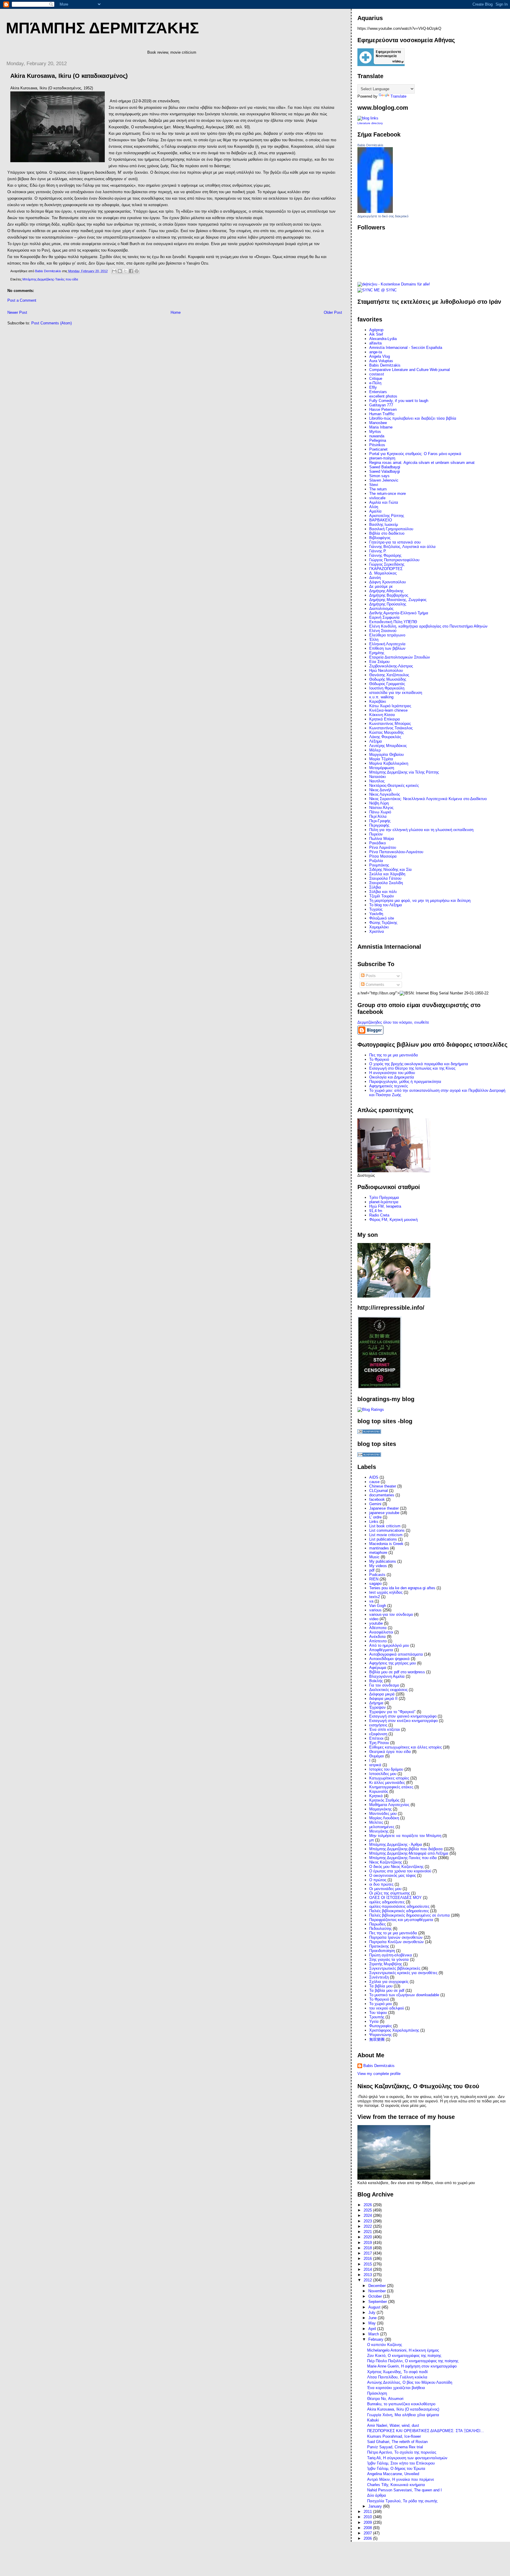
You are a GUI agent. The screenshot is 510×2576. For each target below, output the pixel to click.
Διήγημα (376, 1703)
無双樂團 (377, 2039)
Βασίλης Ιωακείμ (384, 524)
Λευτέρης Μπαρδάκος (388, 746)
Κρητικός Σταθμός (384, 1800)
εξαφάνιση (378, 1734)
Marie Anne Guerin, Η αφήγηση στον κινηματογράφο (412, 2366)
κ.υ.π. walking (381, 697)
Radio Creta (379, 1215)
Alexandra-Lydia (383, 339)
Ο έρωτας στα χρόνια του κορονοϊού (400, 1871)
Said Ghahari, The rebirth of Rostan (397, 2442)
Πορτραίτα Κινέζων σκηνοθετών (397, 1942)
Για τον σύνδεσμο (384, 1685)
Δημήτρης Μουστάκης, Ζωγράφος (398, 600)
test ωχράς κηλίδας (386, 1592)
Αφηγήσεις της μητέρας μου (393, 1663)
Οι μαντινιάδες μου (385, 1889)
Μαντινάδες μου (383, 1814)
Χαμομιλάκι (379, 927)
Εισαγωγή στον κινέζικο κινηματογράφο (403, 1721)
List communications (387, 1530)
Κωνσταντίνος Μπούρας (390, 724)
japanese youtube (384, 1513)
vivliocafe (377, 498)
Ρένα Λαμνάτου (383, 847)
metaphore (378, 1553)
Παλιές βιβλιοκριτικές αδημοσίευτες (399, 1911)
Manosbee (378, 423)
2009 (368, 2522)
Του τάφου (378, 2013)
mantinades (379, 1548)
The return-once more (388, 494)
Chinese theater (383, 1486)
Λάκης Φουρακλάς (385, 737)
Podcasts (377, 1575)
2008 (368, 2528)
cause (374, 1482)
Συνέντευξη (379, 1977)
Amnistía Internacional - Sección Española (406, 348)
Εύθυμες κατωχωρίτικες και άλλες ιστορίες (406, 1747)
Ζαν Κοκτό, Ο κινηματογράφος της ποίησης (404, 2356)
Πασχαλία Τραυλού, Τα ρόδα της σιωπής (402, 2501)
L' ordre (375, 1517)
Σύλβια (375, 887)
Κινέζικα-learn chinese (388, 710)
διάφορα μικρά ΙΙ (383, 1699)
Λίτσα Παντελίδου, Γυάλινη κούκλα (397, 2377)
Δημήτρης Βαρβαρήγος (389, 595)
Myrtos (375, 432)
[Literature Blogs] (368, 118)
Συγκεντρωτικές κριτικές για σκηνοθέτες (403, 1973)
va (371, 1601)
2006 (368, 2538)
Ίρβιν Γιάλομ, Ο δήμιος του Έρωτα (396, 2469)
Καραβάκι (378, 701)
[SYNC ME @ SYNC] (377, 290)
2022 (368, 2226)
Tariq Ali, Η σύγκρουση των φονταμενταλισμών (407, 2458)
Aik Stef (376, 334)
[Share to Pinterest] (137, 271)
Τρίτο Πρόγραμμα (384, 1197)
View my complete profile (379, 2074)
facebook (377, 1499)
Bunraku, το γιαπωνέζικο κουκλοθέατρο (401, 2404)
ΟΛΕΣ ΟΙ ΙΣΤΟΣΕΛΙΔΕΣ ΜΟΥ (395, 1898)
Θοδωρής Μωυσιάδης (388, 679)
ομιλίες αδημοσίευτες (387, 1902)
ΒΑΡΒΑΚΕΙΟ (381, 520)
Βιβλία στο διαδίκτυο (387, 533)
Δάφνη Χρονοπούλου (388, 582)
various (375, 1610)
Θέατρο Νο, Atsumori (385, 2399)
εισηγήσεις (378, 1725)
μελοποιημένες (382, 1827)
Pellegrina (378, 440)
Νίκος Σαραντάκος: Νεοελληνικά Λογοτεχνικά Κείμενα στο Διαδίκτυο (428, 799)
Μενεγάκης (379, 1831)
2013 (368, 2275)
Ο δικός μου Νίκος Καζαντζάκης (396, 1867)
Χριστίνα (377, 931)
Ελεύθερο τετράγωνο (387, 635)
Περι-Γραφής (380, 821)
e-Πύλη (375, 383)
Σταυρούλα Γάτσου (385, 878)
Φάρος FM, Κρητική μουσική (393, 1220)
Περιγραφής (379, 825)
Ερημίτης (377, 653)
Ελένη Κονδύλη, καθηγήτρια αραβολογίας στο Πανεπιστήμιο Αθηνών (428, 626)
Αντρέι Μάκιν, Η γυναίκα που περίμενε (401, 2479)
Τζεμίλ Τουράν (382, 896)
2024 (368, 2215)
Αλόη (374, 507)
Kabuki (373, 2420)
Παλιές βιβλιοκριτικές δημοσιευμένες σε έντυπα (410, 1915)
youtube (376, 1623)
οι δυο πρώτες (381, 1884)
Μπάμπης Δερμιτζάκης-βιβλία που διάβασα (406, 1849)
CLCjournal (379, 1491)
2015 (368, 2264)
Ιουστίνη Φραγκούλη (387, 688)
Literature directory (370, 123)
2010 (368, 2517)
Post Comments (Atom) (52, 323)
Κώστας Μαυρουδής (386, 732)
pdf (372, 1570)
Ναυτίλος (377, 781)
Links (374, 1522)
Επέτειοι (376, 1738)
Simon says (379, 476)
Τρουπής (377, 2017)
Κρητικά (376, 1796)
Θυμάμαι (377, 1756)
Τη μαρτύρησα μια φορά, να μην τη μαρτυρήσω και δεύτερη (420, 900)
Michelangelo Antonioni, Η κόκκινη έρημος (403, 2350)
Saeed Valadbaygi (385, 471)
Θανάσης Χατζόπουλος (389, 675)
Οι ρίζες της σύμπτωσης (390, 1893)
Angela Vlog (380, 356)
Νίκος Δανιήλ (380, 790)
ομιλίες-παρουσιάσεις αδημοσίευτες (399, 1906)
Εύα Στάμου (379, 662)
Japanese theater (384, 1508)
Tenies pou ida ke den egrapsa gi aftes (402, 1588)
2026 (368, 2205)
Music (374, 1557)
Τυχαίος (376, 909)
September (378, 2302)
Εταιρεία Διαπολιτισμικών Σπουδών (400, 657)
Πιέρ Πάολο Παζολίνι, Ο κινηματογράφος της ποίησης (413, 2361)
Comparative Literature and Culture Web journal (410, 370)
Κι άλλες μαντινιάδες (387, 1783)
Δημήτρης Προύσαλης (388, 604)
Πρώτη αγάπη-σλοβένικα (391, 1955)
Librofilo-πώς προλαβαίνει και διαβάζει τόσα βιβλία (413, 418)
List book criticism (385, 1526)
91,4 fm (376, 1211)
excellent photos (383, 396)
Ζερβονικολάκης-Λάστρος (391, 666)
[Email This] (114, 271)
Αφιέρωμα (378, 1668)
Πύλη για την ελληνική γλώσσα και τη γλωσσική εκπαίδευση (421, 830)
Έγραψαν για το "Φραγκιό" (392, 1712)
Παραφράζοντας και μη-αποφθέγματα (401, 1920)
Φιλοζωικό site (382, 918)
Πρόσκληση (377, 2393)
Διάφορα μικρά (382, 1694)
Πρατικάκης (379, 1946)
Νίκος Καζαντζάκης (386, 1862)
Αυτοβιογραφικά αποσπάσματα (396, 1654)
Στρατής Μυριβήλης (386, 1964)
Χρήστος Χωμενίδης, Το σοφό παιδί (397, 2372)
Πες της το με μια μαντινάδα (393, 1933)
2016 (368, 2259)
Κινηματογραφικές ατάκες (391, 1787)
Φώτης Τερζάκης (383, 923)
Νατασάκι (377, 777)
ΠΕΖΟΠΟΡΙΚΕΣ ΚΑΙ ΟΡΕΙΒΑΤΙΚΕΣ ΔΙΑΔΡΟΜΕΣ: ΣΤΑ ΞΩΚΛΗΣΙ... (426, 2431)
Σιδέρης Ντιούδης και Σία (390, 870)
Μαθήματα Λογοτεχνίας (389, 1805)
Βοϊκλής (376, 1681)
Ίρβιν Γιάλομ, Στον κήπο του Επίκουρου (401, 2463)
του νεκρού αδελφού (387, 2008)
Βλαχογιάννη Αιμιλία (387, 1676)
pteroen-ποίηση (382, 458)
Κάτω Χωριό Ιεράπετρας (390, 706)
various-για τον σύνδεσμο (391, 1614)
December (378, 2286)
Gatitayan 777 (381, 405)
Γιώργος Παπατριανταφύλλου (394, 560)
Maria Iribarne (381, 427)
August (375, 2307)
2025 (368, 2210)
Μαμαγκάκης (380, 1809)
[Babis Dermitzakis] (375, 212)
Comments (374, 985)
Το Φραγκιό (379, 1059)
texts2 (375, 1597)
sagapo (375, 1583)
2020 (368, 2237)
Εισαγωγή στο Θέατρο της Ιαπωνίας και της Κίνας (412, 1068)
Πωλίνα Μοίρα (382, 839)
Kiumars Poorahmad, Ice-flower (394, 2436)
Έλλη (374, 640)
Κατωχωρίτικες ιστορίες (389, 1778)
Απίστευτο (378, 1641)
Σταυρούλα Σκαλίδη (386, 883)
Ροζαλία (376, 861)
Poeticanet (378, 449)
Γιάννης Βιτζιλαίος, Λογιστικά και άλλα (402, 547)
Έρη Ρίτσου (379, 1743)
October (376, 2296)
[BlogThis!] (120, 271)
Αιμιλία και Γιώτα (384, 502)
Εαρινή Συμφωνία (384, 617)
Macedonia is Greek (386, 1544)
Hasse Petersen (383, 409)
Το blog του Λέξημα (386, 905)
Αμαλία (375, 511)
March (374, 2334)
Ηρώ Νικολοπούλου (386, 670)
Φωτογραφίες (381, 2026)
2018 (368, 2248)
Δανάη (375, 578)
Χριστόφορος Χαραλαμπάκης (394, 2030)
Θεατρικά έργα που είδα (390, 1752)
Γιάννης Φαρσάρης (385, 555)
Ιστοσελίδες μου (383, 1774)
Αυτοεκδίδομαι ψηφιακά (389, 1659)
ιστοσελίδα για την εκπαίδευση (396, 693)
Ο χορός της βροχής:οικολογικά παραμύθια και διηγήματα (419, 1064)
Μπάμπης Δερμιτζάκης (102, 28)
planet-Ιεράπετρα (384, 1202)
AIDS (374, 1477)
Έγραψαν (377, 1707)
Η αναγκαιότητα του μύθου (392, 1073)
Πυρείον (376, 834)
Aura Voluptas (381, 361)
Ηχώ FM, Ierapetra (385, 1206)
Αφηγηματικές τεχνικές (389, 1086)
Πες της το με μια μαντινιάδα (394, 1055)
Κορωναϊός (379, 1791)
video (374, 1619)
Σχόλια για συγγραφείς (389, 1982)
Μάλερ (375, 750)
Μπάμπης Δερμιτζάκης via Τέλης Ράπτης (404, 772)
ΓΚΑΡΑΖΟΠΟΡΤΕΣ (386, 569)
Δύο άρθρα (377, 2495)
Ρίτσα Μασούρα (383, 856)
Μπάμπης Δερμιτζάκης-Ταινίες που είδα (50, 279)
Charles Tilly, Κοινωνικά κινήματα (396, 2485)
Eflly (373, 387)
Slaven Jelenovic (384, 480)
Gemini (375, 1504)
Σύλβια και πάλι (383, 892)
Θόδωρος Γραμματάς (387, 684)
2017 (368, 2253)
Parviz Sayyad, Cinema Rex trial (395, 2447)
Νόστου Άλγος (381, 808)
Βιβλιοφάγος (380, 538)
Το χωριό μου (381, 2004)
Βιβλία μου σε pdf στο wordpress (397, 1672)
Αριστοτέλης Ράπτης (387, 516)
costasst (377, 374)
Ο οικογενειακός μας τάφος (393, 1875)
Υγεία (374, 2021)
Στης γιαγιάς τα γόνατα (389, 1959)
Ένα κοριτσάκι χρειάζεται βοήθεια (396, 2388)
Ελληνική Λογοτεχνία (387, 644)
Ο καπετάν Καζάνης (385, 2345)
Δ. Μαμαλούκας (383, 573)
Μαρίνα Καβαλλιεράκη (389, 763)
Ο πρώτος (378, 1880)
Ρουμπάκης (379, 865)
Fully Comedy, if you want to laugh (399, 401)
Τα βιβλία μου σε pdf (387, 1990)
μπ (372, 1840)
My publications (383, 1561)
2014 (368, 2269)
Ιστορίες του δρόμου (386, 1769)
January (376, 2506)
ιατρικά (375, 1765)
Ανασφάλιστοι (381, 1632)
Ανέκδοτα (377, 1637)
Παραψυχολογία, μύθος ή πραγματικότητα (405, 1082)
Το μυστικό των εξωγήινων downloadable (404, 1995)
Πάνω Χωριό (380, 812)
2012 (368, 2280)
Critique (376, 379)
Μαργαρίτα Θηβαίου (386, 755)
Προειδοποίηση (382, 1951)
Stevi (374, 485)
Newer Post (17, 312)
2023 (368, 2221)
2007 (368, 2533)
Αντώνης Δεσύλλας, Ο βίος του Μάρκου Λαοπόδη (410, 2382)
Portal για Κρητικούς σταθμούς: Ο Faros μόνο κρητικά (415, 454)
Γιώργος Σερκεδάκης (387, 564)
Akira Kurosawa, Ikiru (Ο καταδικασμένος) (403, 2409)
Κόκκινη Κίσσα (382, 715)
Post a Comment (22, 300)
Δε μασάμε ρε (381, 586)
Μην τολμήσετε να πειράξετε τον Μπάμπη (405, 1836)
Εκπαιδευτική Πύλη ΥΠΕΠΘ (393, 622)
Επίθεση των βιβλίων (387, 648)
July (372, 2313)
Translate (398, 96)
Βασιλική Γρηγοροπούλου (391, 529)
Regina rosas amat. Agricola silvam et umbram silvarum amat (422, 463)
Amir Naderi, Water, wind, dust (393, 2425)
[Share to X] (125, 271)
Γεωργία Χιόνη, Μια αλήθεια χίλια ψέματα (403, 2415)
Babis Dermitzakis (370, 145)
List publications (383, 1539)
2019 (368, 2243)
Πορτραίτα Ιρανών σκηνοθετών (396, 1937)
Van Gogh (378, 1606)
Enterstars (378, 392)
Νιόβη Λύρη (379, 803)
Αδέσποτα (378, 1628)
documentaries (382, 1495)
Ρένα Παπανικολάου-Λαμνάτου (396, 852)
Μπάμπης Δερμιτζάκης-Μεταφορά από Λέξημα (409, 1853)
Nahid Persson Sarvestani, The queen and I (404, 2490)
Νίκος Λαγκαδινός (385, 794)
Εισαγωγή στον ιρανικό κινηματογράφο (403, 1716)
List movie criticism (386, 1535)
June (373, 2318)
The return (378, 489)
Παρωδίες (377, 1924)
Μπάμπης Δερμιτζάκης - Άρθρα (396, 1844)
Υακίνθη (376, 914)
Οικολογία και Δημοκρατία (392, 1077)
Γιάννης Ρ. (378, 551)
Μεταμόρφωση (382, 768)
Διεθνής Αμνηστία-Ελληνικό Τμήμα (399, 613)
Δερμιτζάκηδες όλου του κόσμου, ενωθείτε (393, 1022)
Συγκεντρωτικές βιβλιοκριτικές (395, 1968)
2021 (368, 2232)
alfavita (375, 343)
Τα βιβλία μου (381, 1986)
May (373, 2323)
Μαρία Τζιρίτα (381, 759)
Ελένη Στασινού (383, 631)
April (373, 2329)
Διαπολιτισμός (381, 609)
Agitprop (376, 330)
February (376, 2339)
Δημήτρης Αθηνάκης (386, 591)
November (378, 2291)
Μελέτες (376, 1822)
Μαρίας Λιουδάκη (384, 1818)
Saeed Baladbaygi (385, 467)
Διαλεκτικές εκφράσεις (388, 1690)
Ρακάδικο (377, 843)
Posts (370, 976)
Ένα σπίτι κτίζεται (385, 1729)
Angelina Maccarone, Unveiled (393, 2474)
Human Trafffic (382, 414)
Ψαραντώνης (380, 2035)
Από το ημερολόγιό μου (389, 1645)
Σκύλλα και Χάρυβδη (387, 874)
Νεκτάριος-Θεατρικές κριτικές (394, 785)
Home (176, 312)
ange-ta (376, 352)
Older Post (333, 312)
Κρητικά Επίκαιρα (385, 719)
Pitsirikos (377, 445)
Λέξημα (376, 741)
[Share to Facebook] (131, 271)
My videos (378, 1566)
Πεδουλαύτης (380, 1929)
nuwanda (377, 436)
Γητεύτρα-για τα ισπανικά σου (395, 542)
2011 (368, 2512)
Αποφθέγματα (381, 1650)
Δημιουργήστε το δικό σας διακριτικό (383, 216)
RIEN (374, 1579)
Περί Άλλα (378, 816)
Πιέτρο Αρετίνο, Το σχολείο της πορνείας (402, 2452)
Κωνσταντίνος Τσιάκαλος (391, 728)
